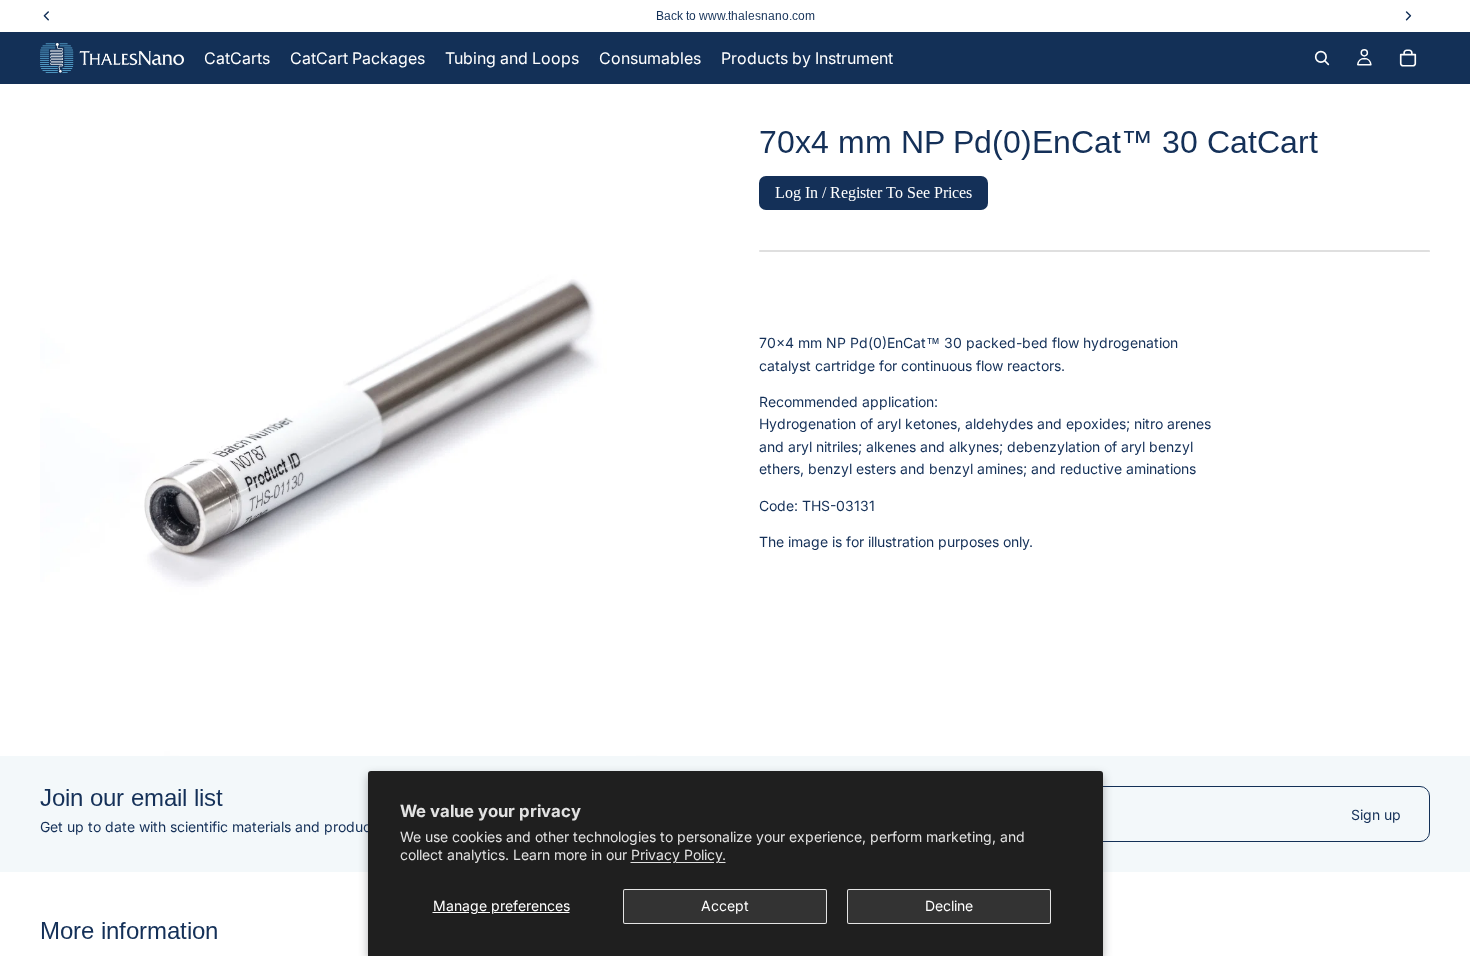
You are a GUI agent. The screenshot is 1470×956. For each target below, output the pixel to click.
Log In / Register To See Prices (873, 192)
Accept (725, 905)
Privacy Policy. (678, 854)
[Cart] (1408, 58)
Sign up (1376, 814)
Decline (949, 905)
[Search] (1322, 58)
